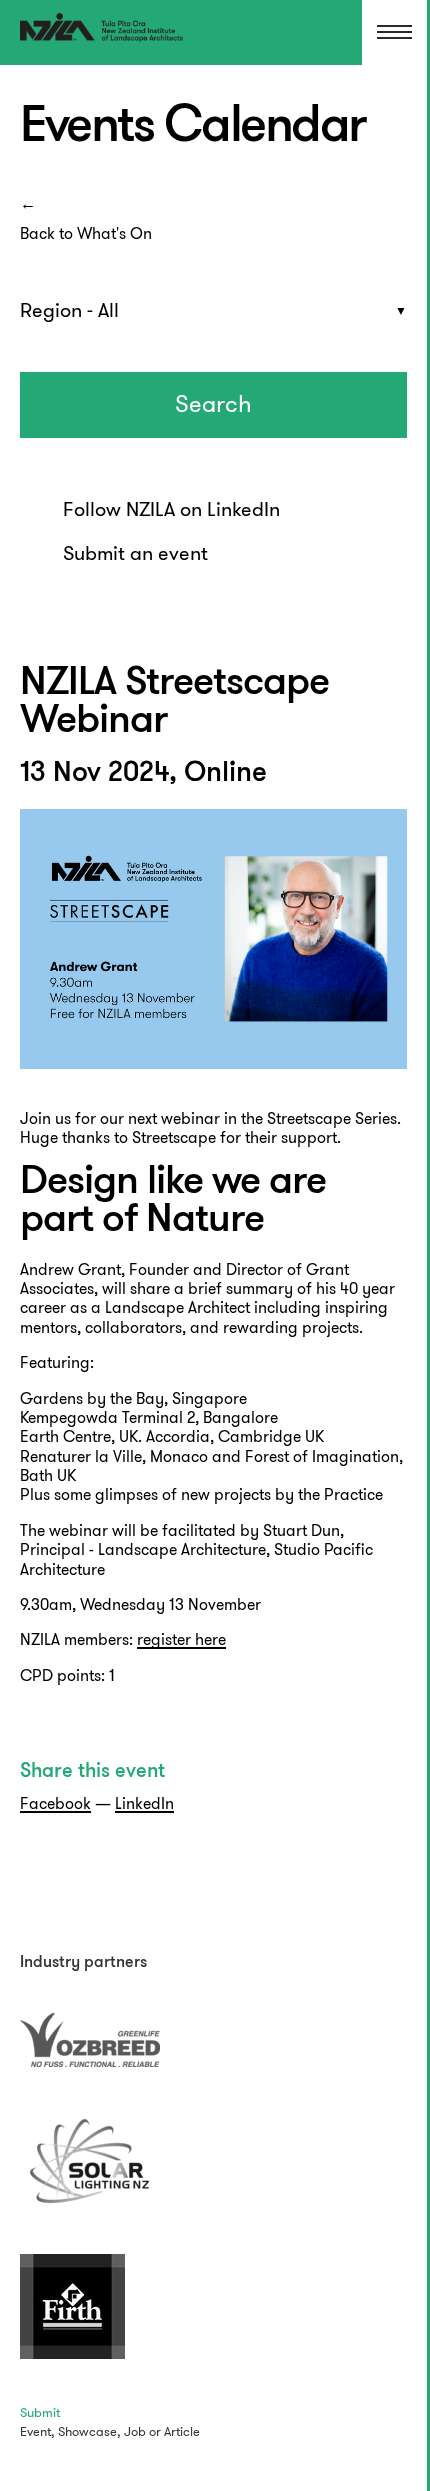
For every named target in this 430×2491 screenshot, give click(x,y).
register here (181, 1639)
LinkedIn (144, 1803)
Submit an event (135, 553)
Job (135, 2431)
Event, (37, 2431)
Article (182, 2431)
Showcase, (89, 2431)
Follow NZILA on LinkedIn (171, 509)
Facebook (55, 1803)
